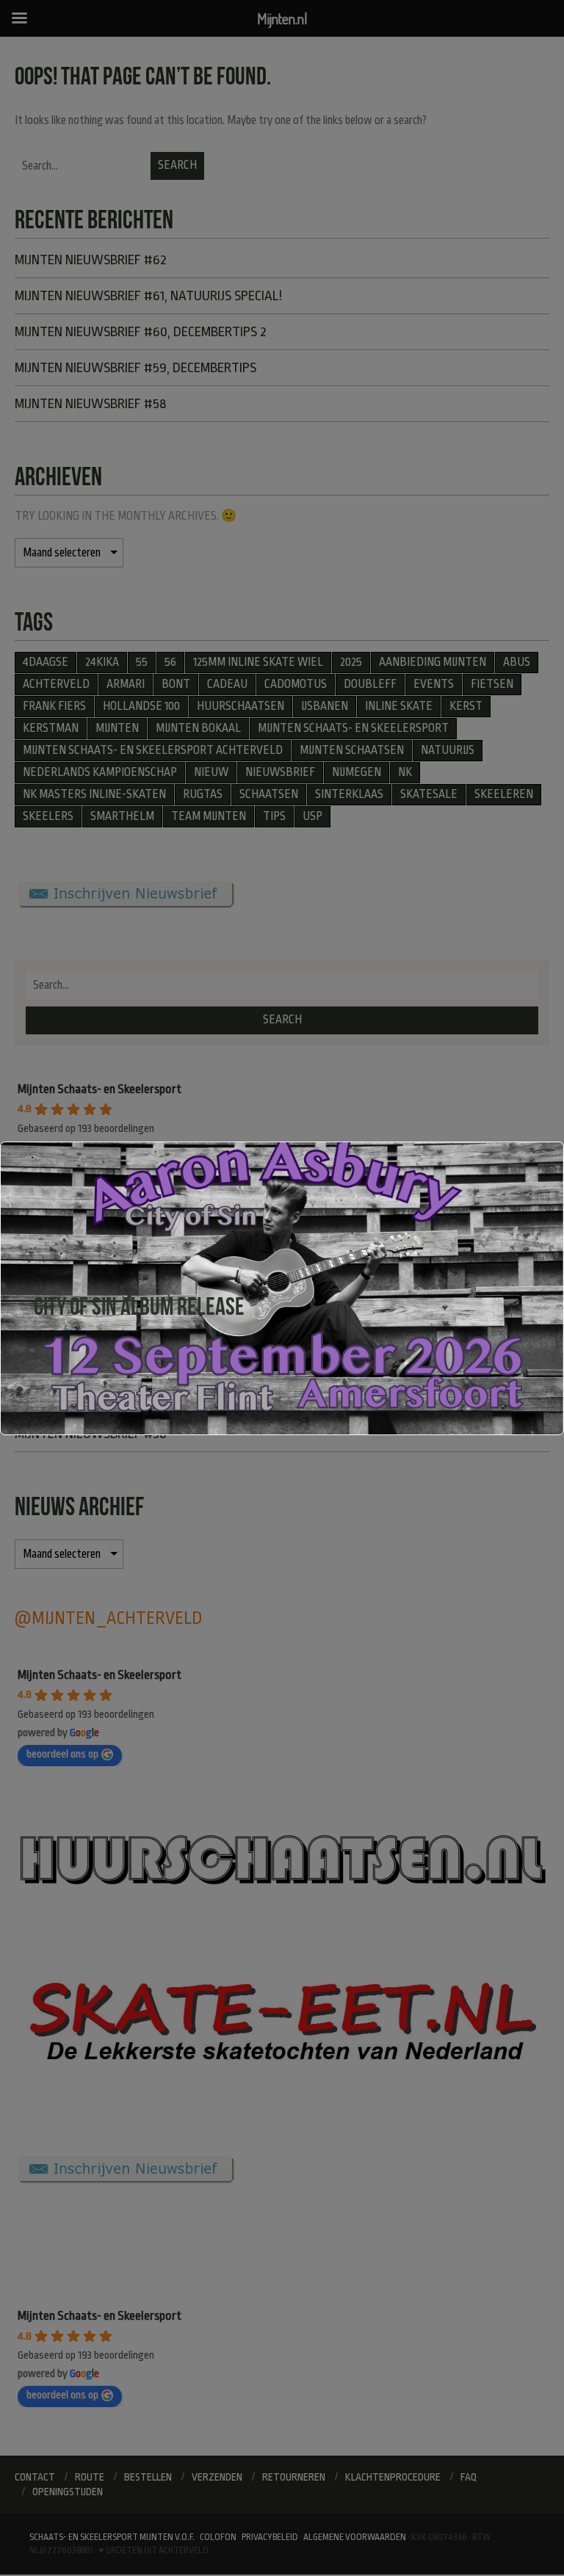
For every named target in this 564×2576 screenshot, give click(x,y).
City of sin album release (139, 1306)
